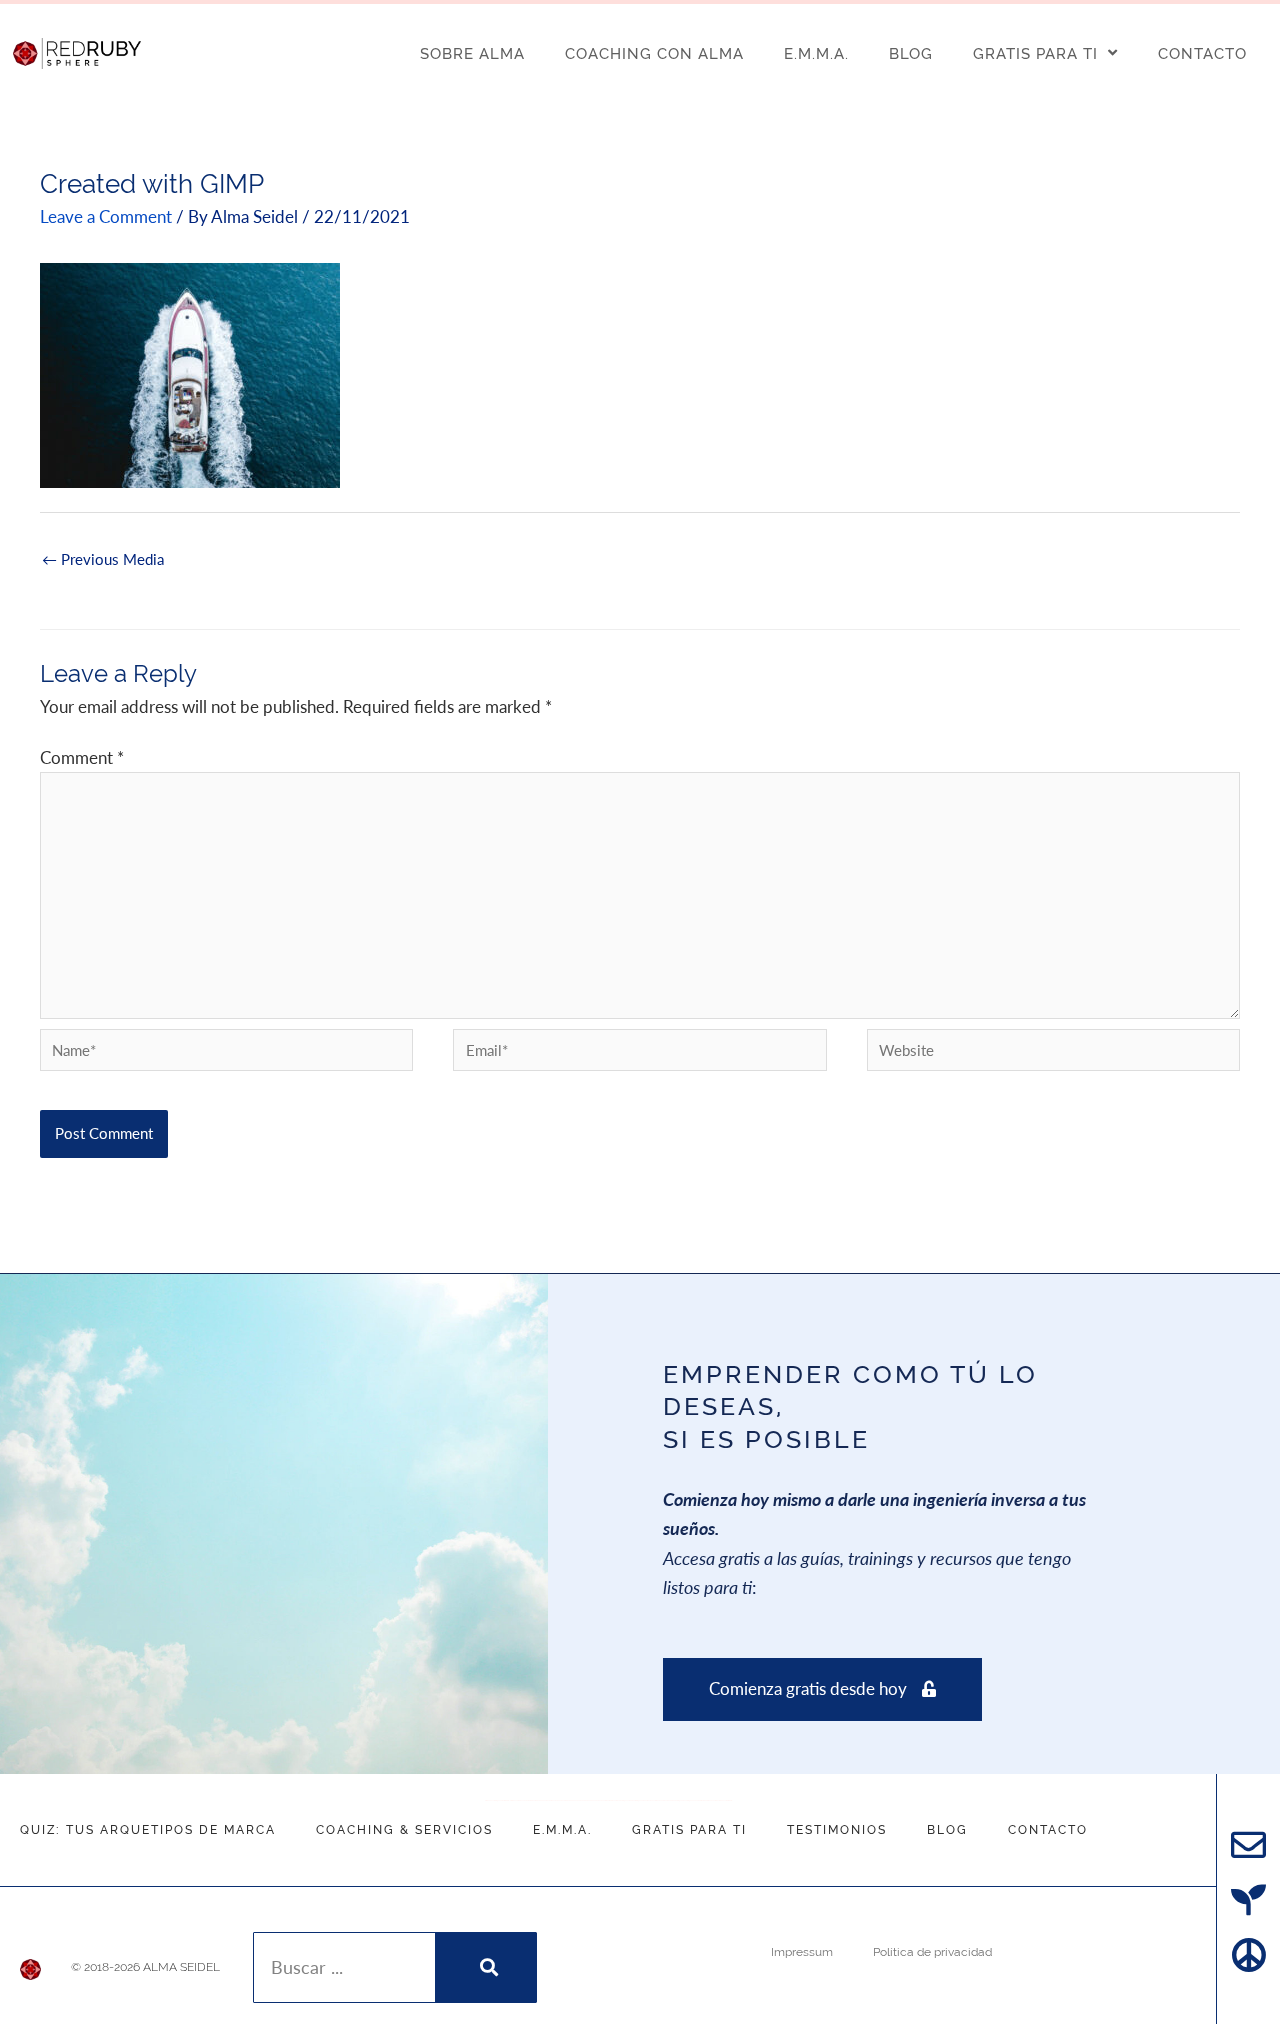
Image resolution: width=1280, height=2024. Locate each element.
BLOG (911, 53)
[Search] (485, 1967)
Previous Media (103, 563)
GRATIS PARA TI (1035, 53)
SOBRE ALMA (472, 53)
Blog (947, 1830)
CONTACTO (1202, 53)
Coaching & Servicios (404, 1830)
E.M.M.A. (816, 53)
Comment (82, 758)
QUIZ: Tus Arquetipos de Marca (148, 1830)
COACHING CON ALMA (654, 53)
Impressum (802, 1952)
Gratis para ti (689, 1830)
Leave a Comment (106, 217)
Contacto (1048, 1830)
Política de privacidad (932, 1952)
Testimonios (837, 1830)
